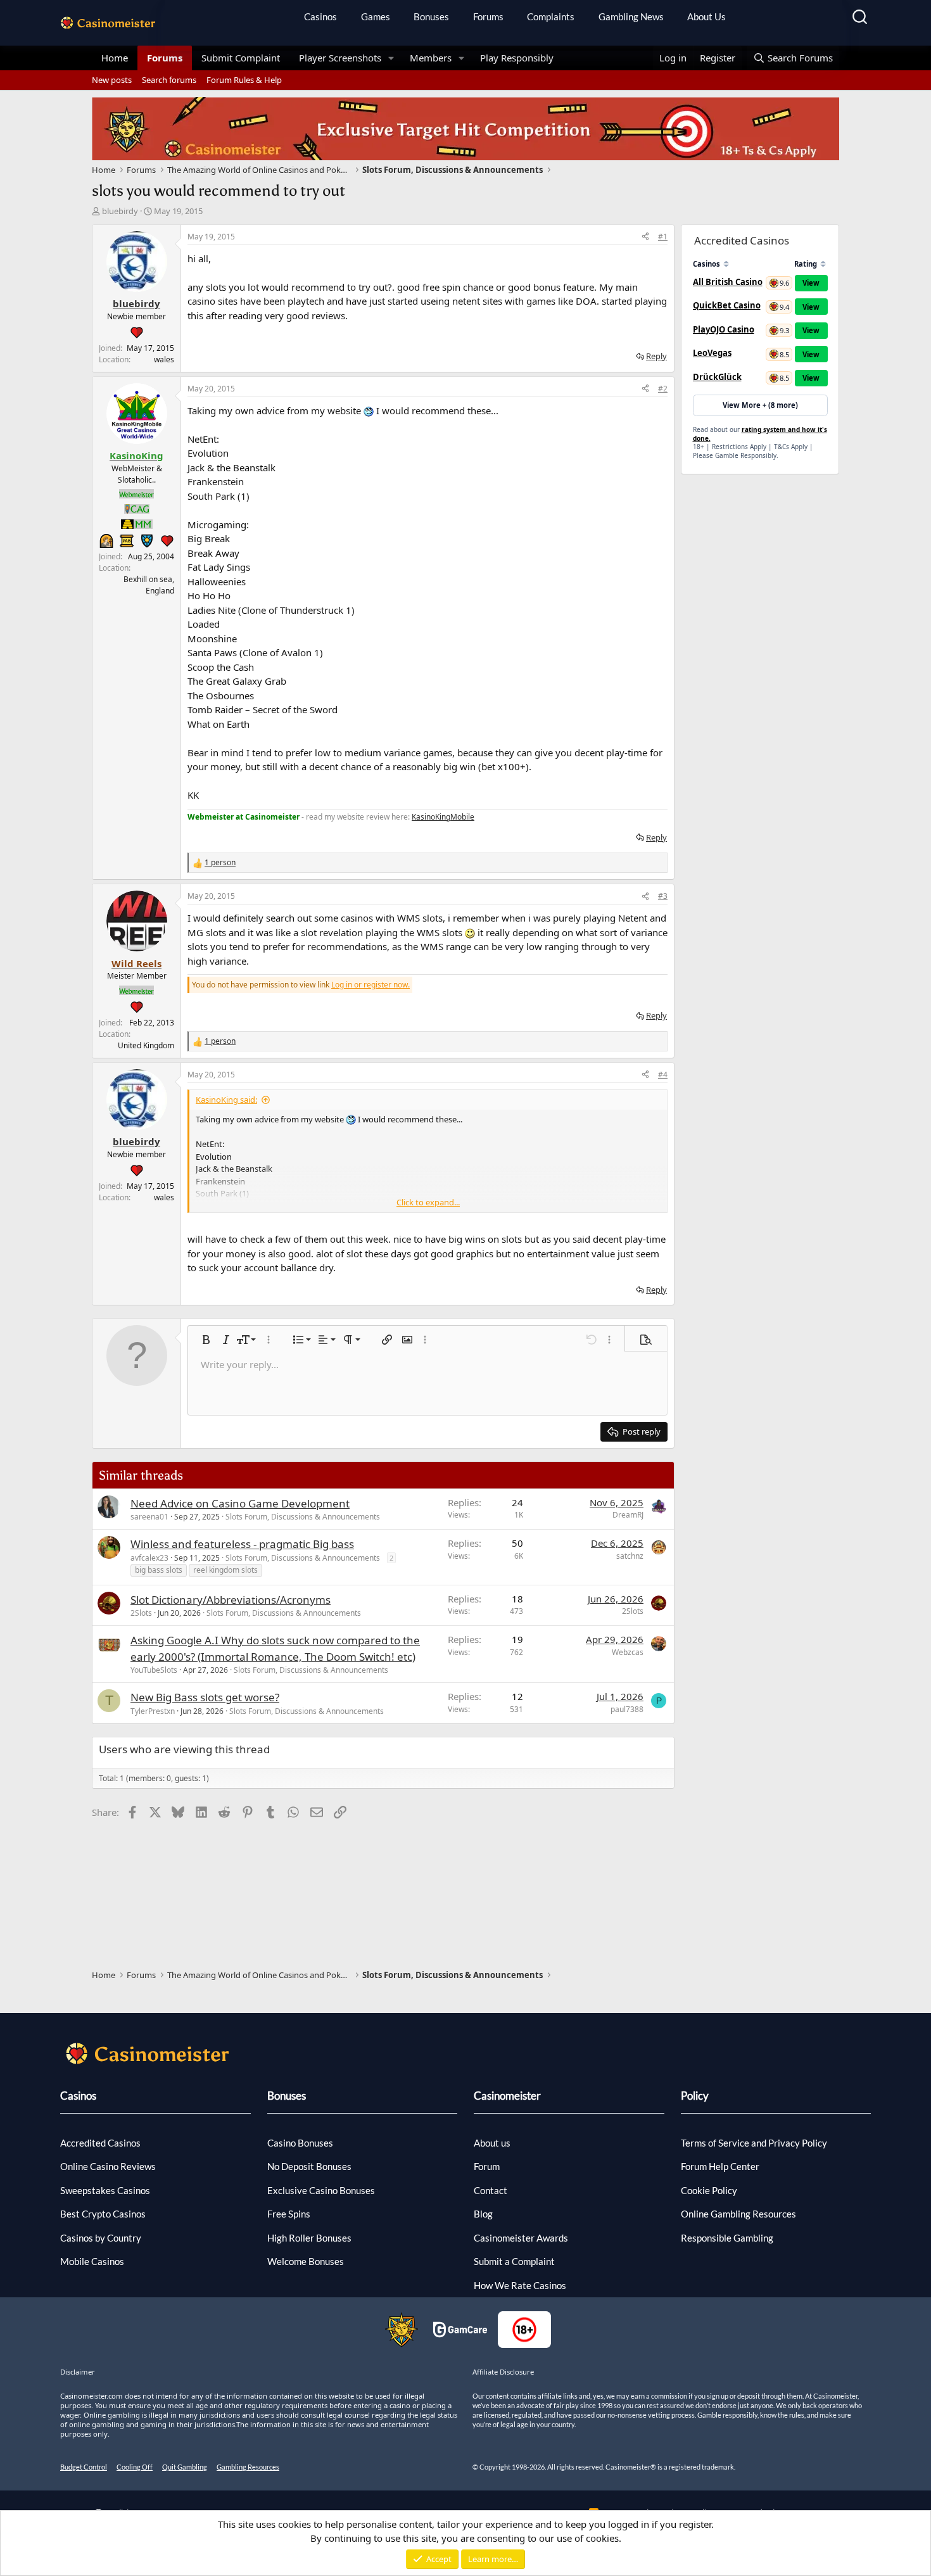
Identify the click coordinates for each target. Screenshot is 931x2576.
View (811, 283)
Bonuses (431, 16)
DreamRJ (628, 1515)
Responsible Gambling (727, 2238)
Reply (656, 356)
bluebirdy (120, 211)
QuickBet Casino (727, 305)
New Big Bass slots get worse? (205, 1697)
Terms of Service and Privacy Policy (754, 2143)
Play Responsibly (517, 58)
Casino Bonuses (300, 2143)
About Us (706, 16)
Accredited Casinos (100, 2143)
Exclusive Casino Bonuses (321, 2190)
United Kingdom (146, 1045)
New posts (112, 80)
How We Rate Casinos (520, 2285)
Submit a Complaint (514, 2261)
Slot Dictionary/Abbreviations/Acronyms (231, 1600)
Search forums (169, 80)
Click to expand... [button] (428, 1202)
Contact (491, 2190)
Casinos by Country (101, 2238)
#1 (663, 237)
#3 (663, 896)
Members (431, 58)
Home (115, 58)
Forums (488, 16)
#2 (663, 389)
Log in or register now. (370, 985)
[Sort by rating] (823, 264)
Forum (487, 2166)
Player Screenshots (340, 58)
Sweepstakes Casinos (105, 2190)
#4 (663, 1075)
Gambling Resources (248, 2467)
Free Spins (289, 2214)
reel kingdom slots (225, 1570)
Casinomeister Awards (521, 2238)
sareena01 (149, 1517)
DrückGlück (717, 377)
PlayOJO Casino (724, 329)
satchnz (630, 1556)
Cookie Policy (709, 2190)
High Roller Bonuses (309, 2238)
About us (492, 2143)
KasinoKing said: (226, 1100)
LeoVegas (712, 353)
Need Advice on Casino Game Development (240, 1503)
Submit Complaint (241, 58)
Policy (695, 2096)
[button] (391, 58)
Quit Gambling (185, 2467)
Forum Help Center (720, 2166)
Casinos (320, 16)
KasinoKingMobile (443, 817)
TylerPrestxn (153, 1711)
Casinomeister (507, 2096)
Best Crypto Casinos (103, 2214)
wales (164, 359)
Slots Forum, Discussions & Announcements (303, 1517)
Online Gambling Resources (738, 2214)
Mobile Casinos (92, 2261)
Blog (483, 2214)
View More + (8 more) (760, 405)
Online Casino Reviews (108, 2166)
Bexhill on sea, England (149, 585)
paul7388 (627, 1709)
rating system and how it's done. (760, 434)
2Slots (141, 1613)
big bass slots (159, 1570)
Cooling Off (135, 2467)
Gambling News (631, 16)
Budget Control (84, 2467)
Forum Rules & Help (244, 80)
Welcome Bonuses (306, 2261)
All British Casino (728, 282)
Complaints (551, 16)
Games (376, 16)
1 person (220, 862)
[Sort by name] (726, 264)
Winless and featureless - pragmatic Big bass (242, 1544)
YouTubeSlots (154, 1670)
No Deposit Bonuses (309, 2166)
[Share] (645, 237)
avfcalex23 (149, 1558)
